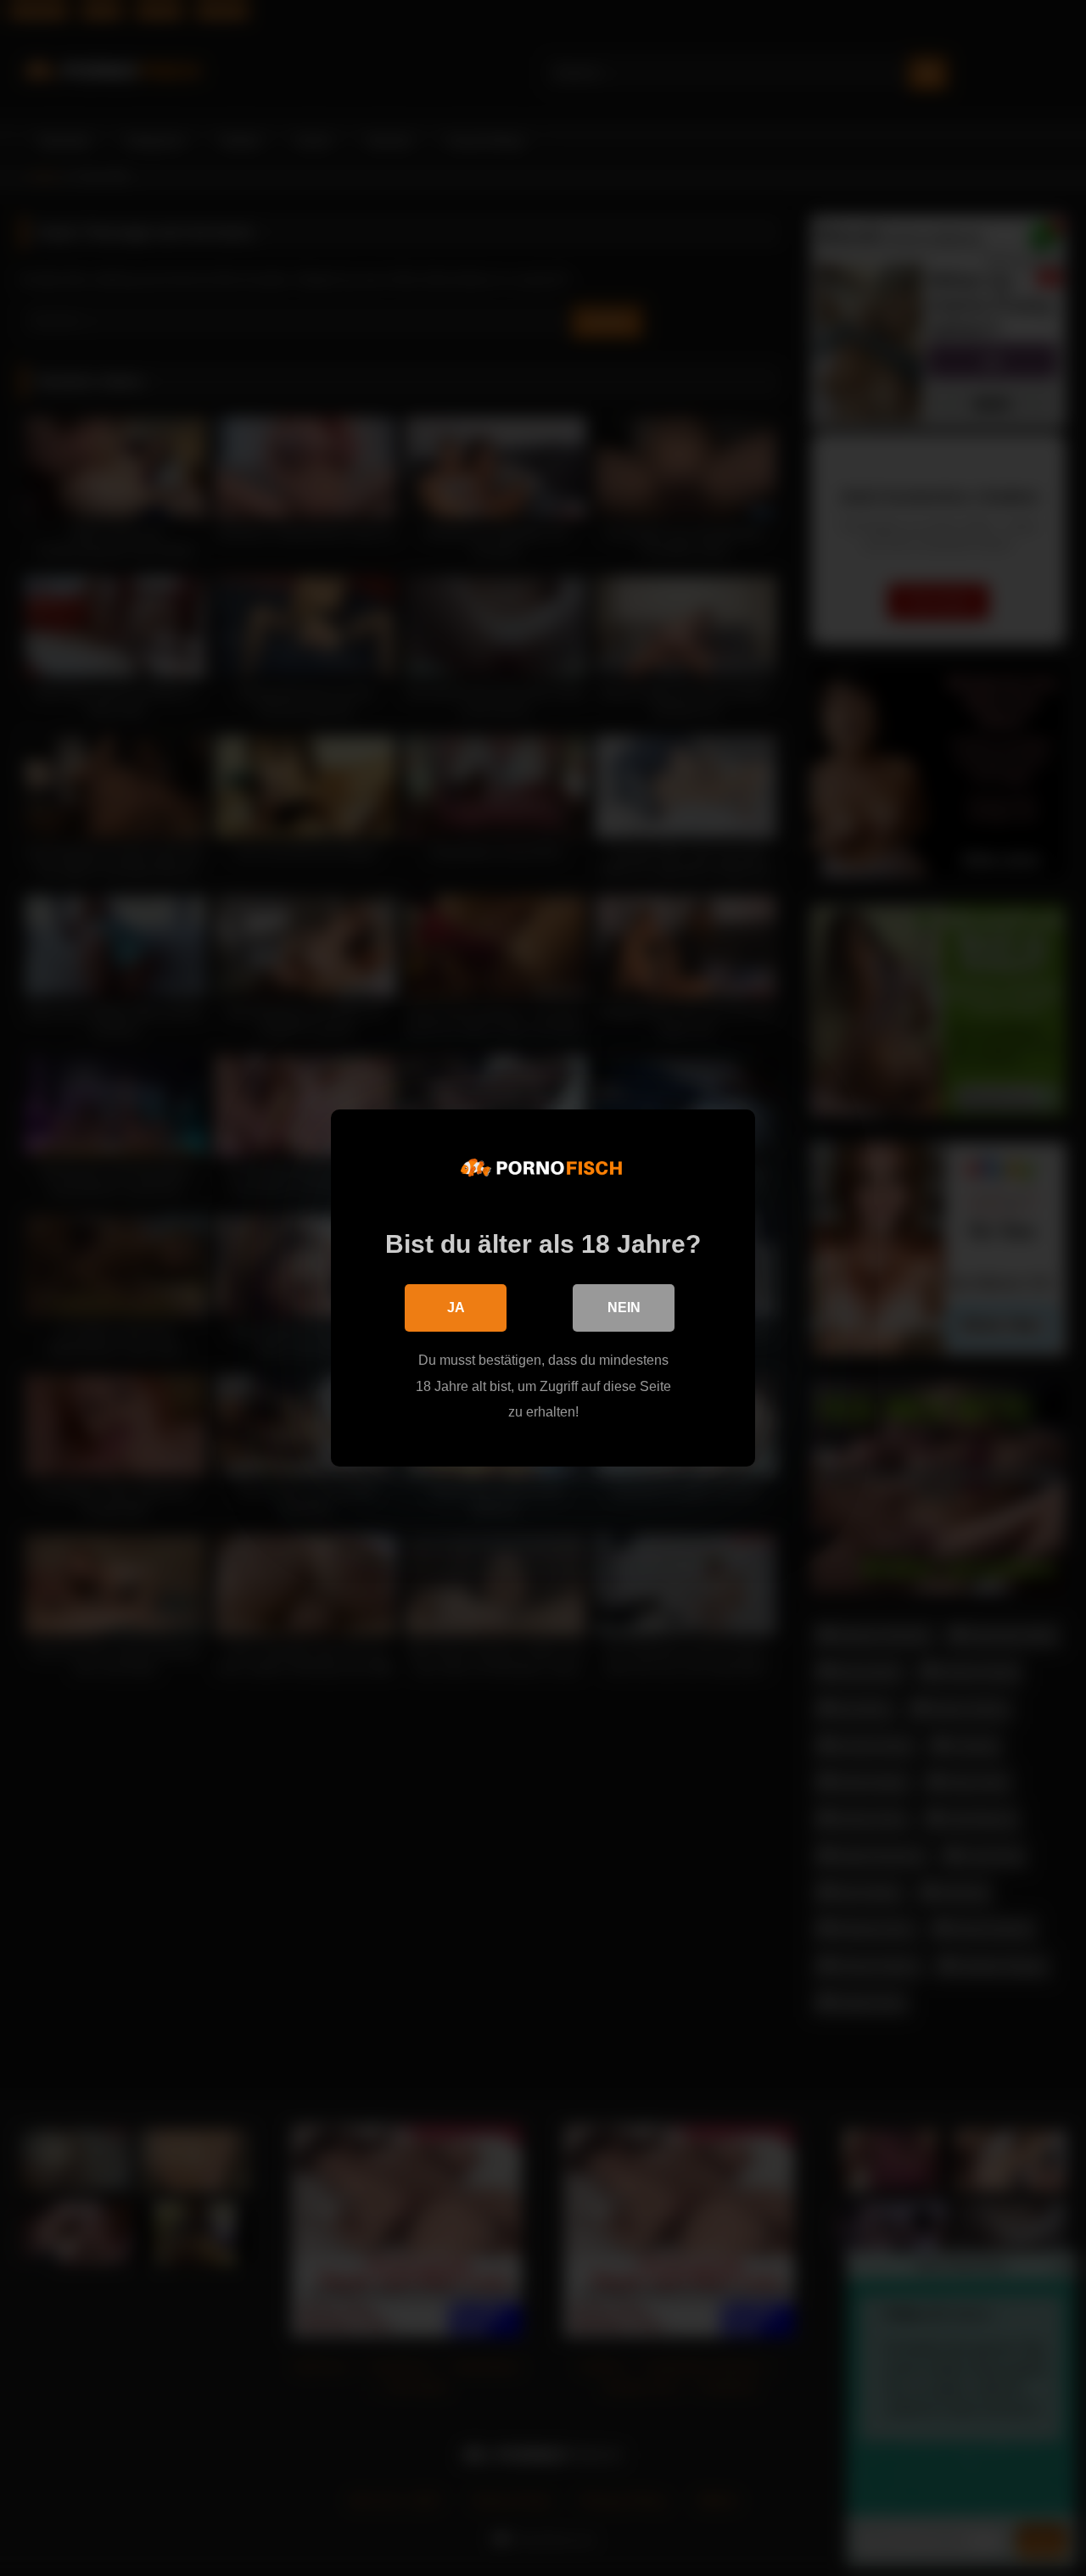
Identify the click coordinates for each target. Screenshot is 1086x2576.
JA (456, 1308)
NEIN (624, 1308)
